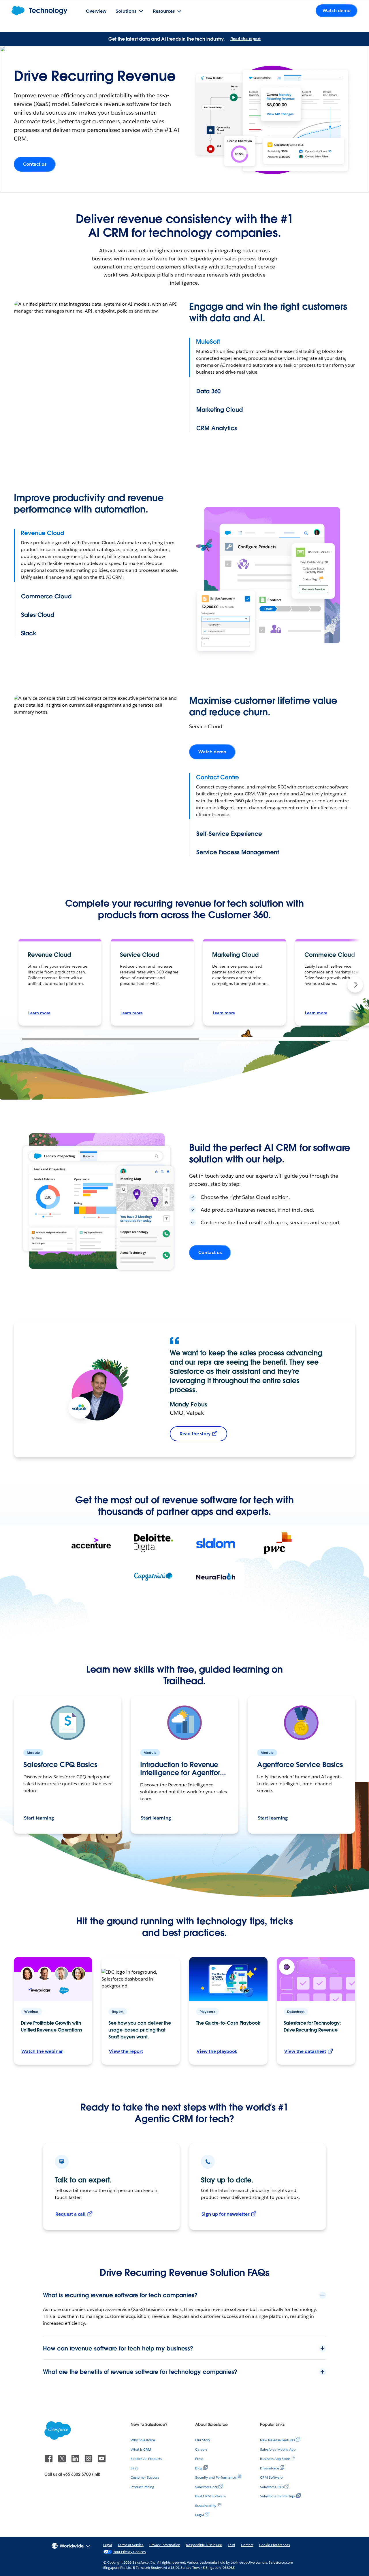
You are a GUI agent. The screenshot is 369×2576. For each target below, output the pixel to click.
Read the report (245, 39)
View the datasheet (305, 2051)
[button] (355, 985)
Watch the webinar (42, 2051)
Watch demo (212, 752)
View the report (126, 2051)
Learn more (39, 1013)
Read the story (195, 1434)
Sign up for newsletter (225, 2214)
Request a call (70, 2214)
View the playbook (217, 2051)
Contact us (35, 164)
